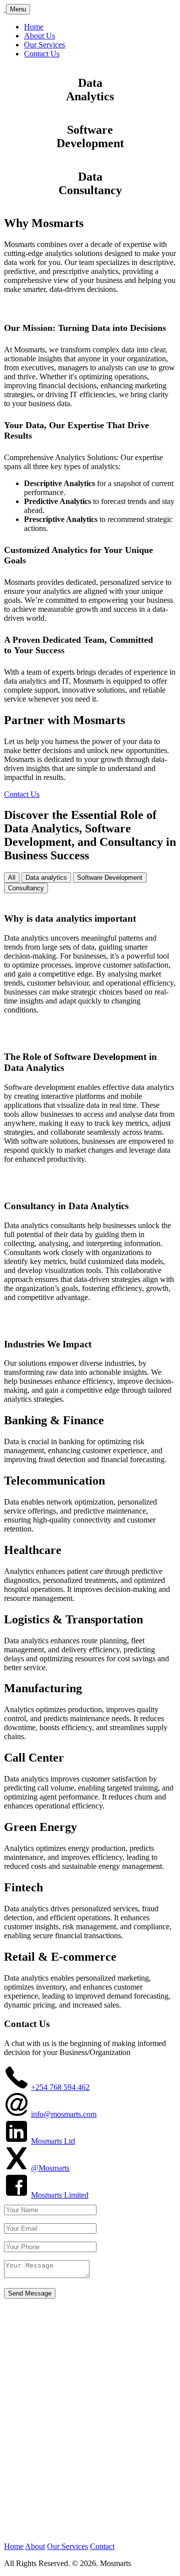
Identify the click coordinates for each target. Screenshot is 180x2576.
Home (34, 27)
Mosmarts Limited (60, 2195)
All (12, 878)
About (35, 2546)
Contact (102, 2546)
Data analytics (46, 878)
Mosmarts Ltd (53, 2141)
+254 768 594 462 (60, 2087)
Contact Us (42, 54)
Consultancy (26, 888)
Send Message (30, 2293)
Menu (18, 9)
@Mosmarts (50, 2168)
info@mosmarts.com (64, 2114)
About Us (39, 36)
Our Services (44, 45)
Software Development (110, 878)
